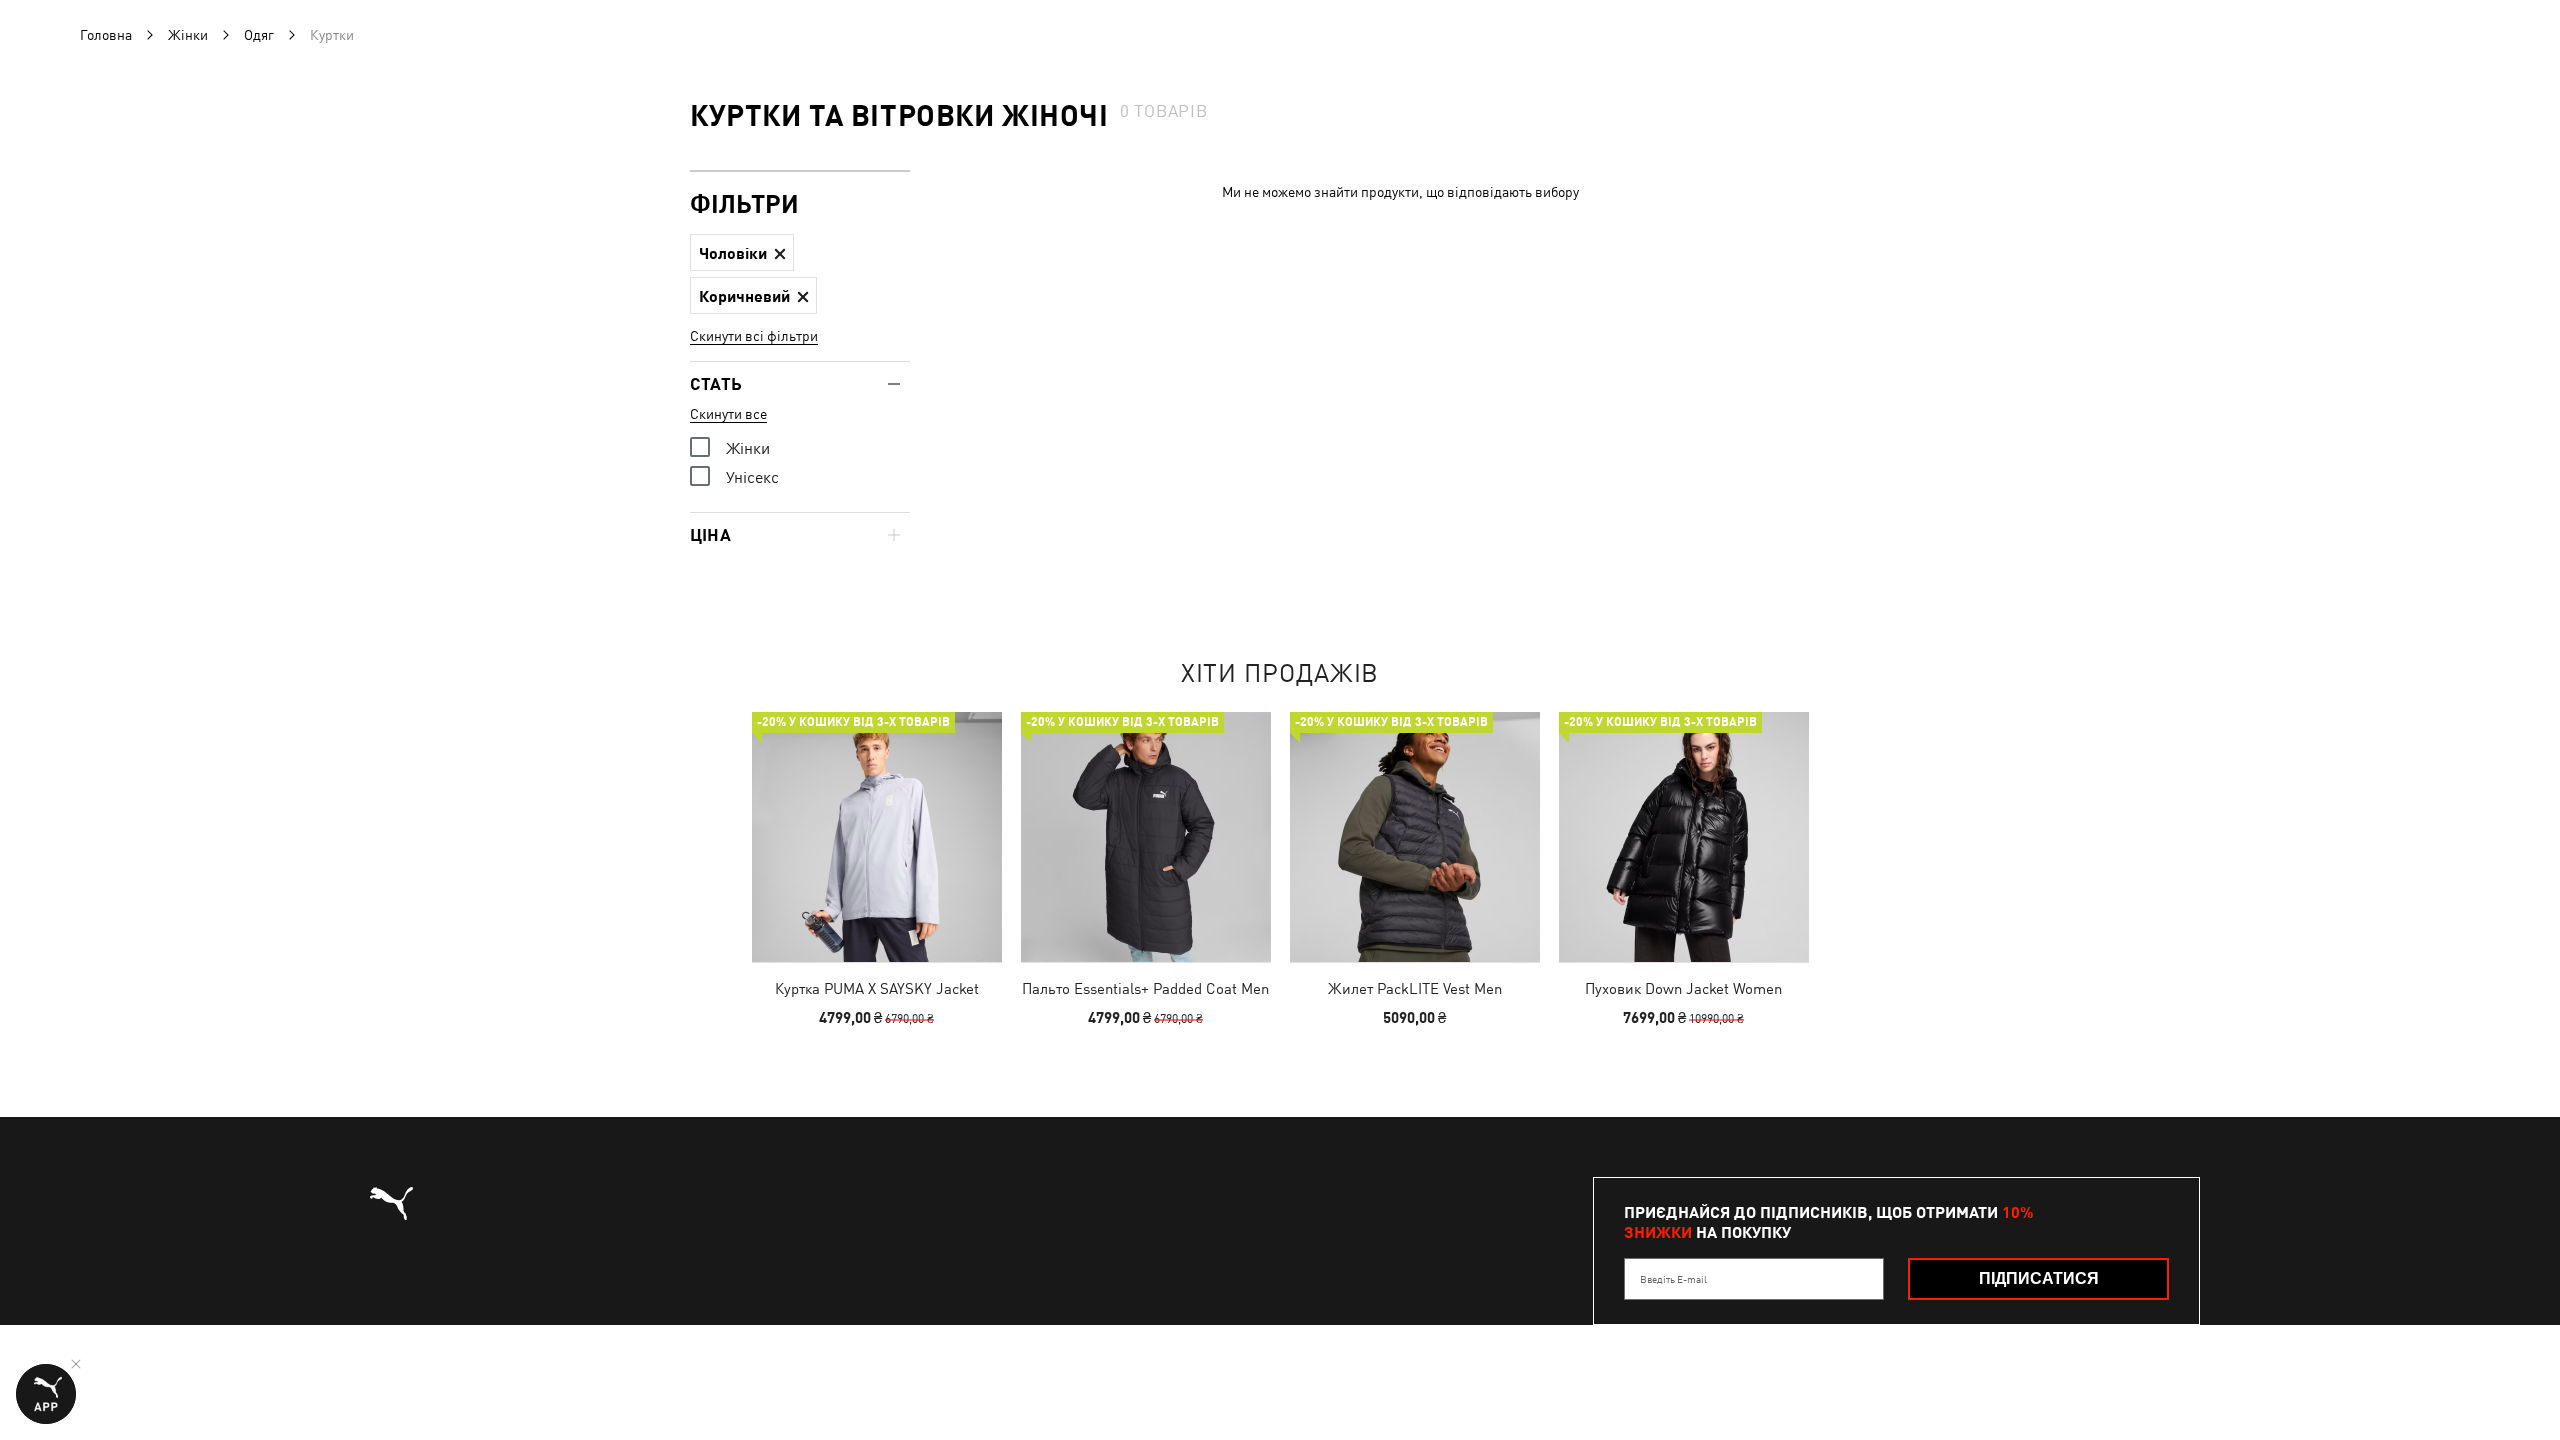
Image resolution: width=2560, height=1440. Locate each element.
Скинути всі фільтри (754, 336)
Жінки (188, 35)
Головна (106, 35)
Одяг (259, 35)
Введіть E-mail (1673, 1279)
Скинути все (728, 414)
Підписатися (2039, 1278)
